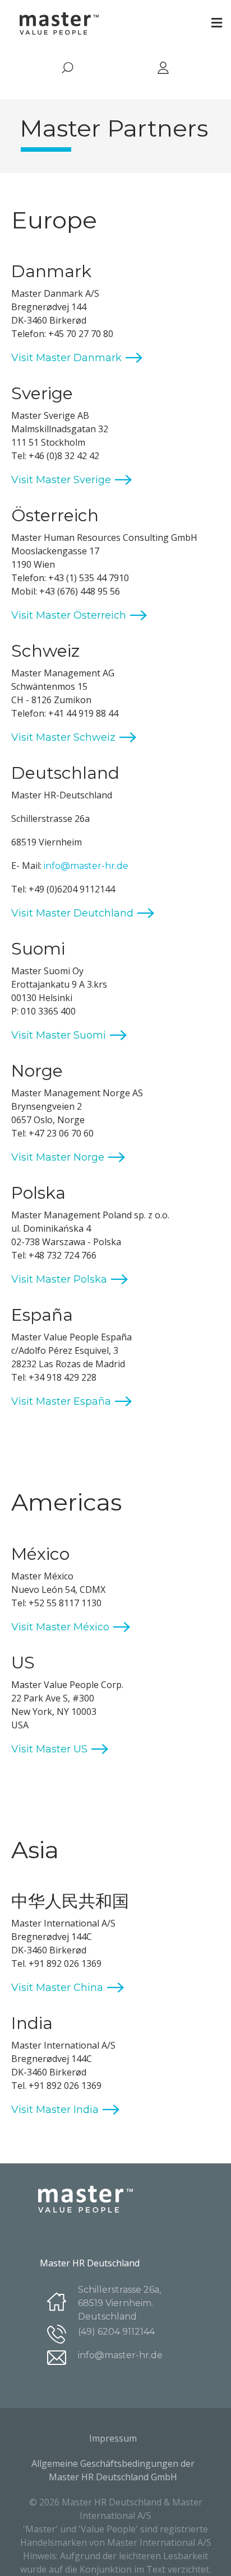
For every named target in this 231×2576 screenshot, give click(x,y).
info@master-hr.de (86, 866)
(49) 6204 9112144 (116, 2332)
